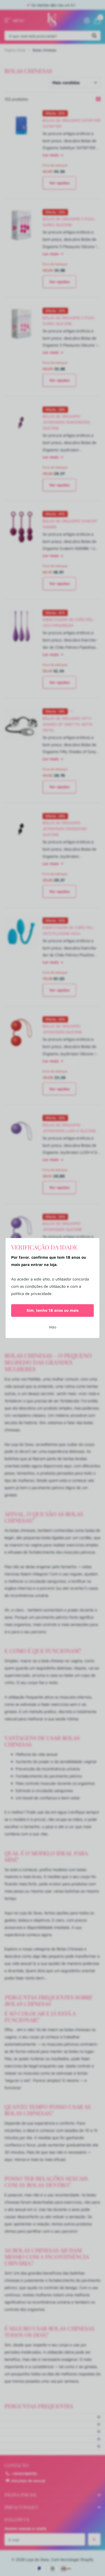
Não (53, 1327)
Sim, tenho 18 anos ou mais (53, 1310)
